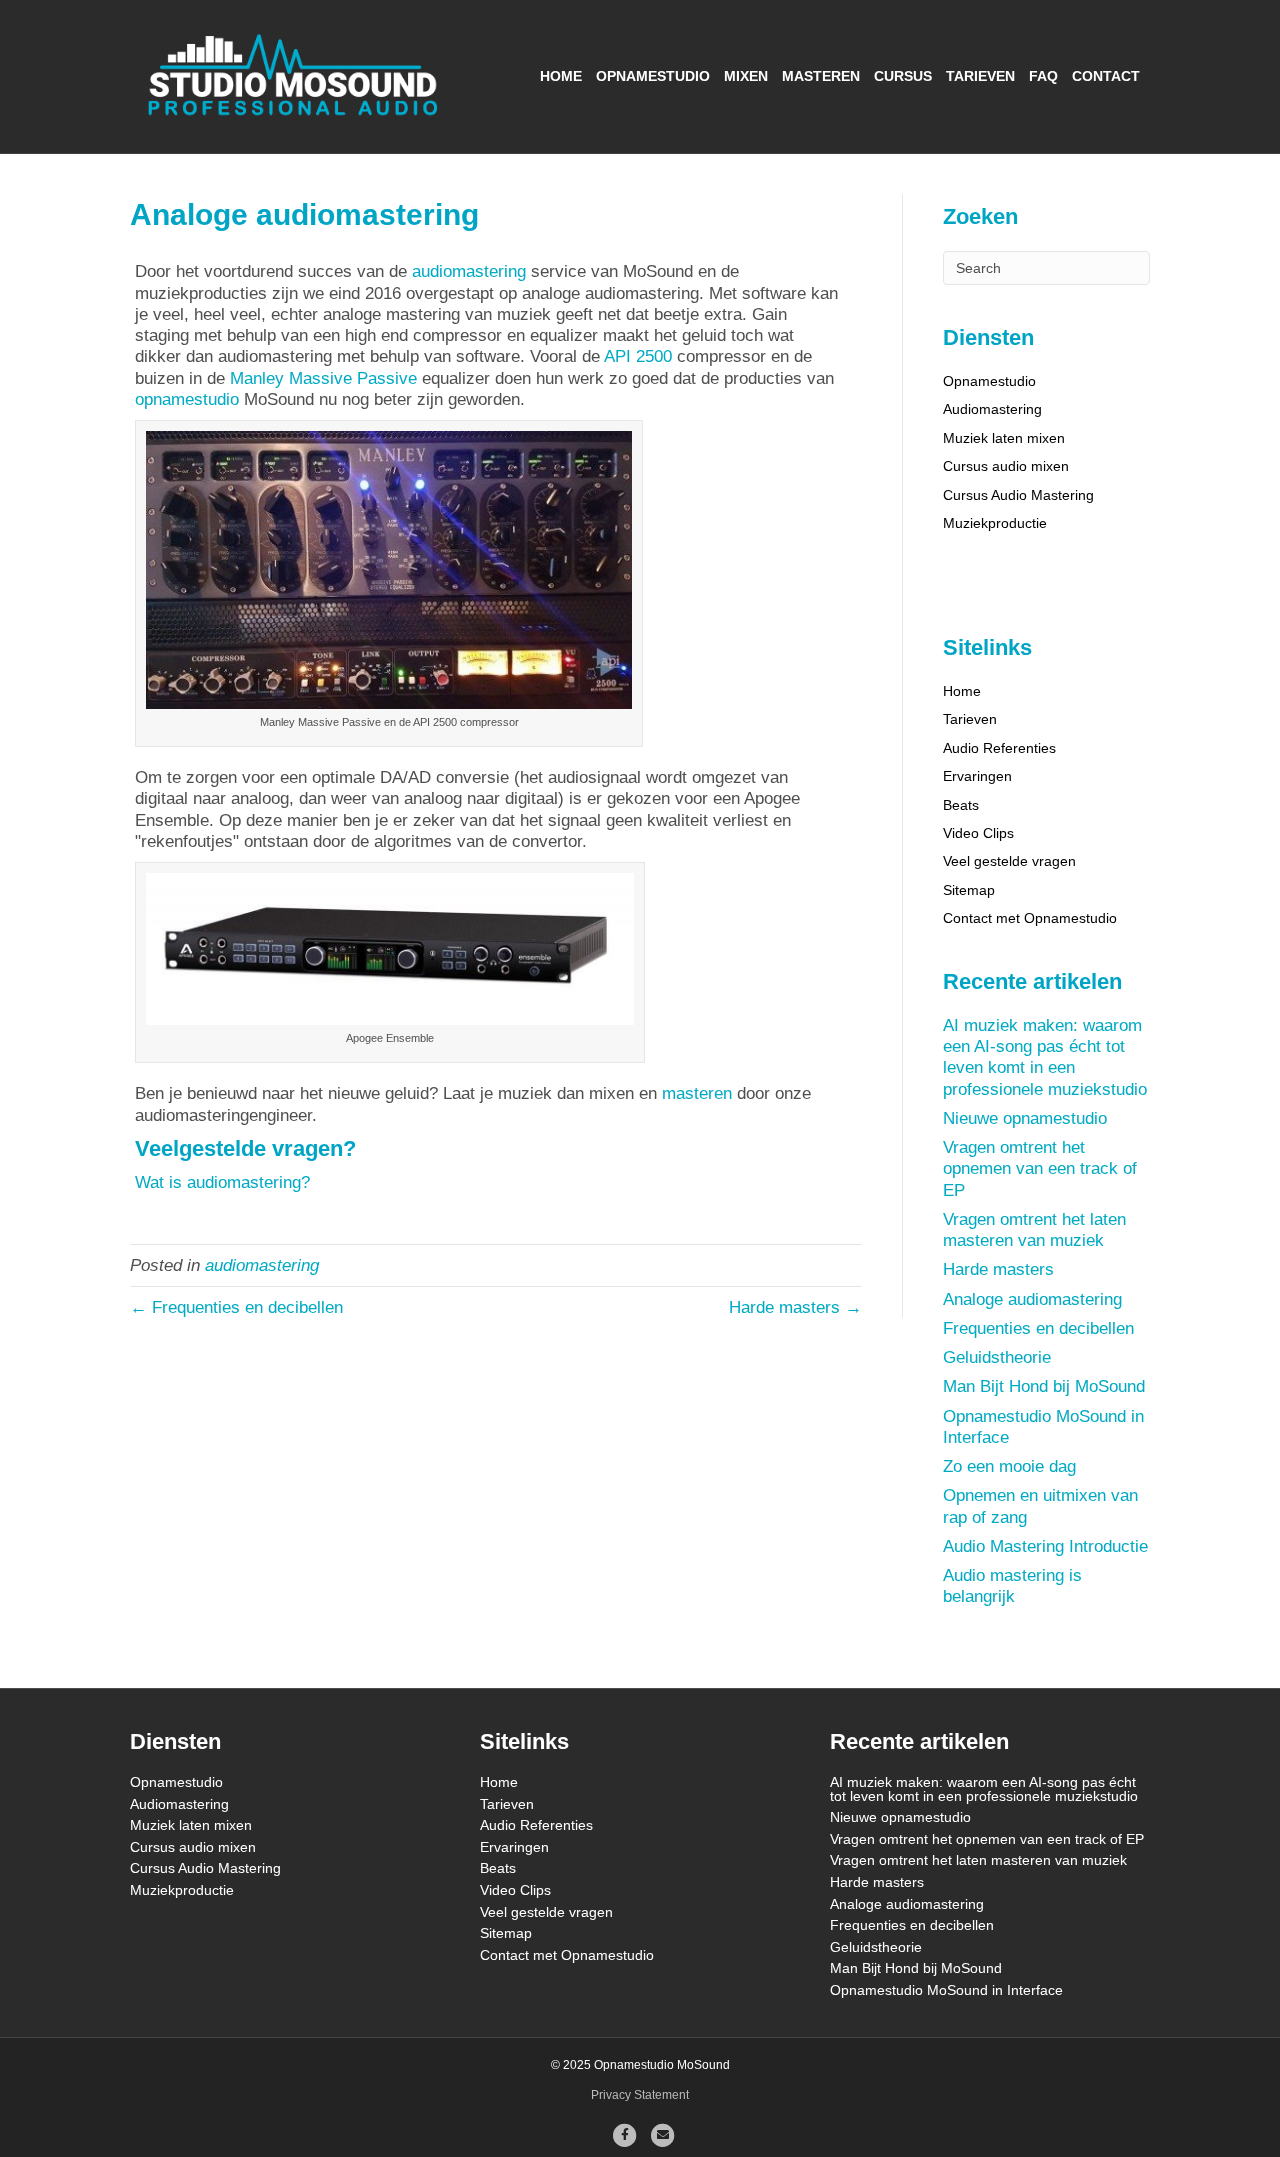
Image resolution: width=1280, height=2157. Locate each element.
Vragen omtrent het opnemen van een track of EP (1040, 1169)
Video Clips (978, 833)
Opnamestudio (653, 76)
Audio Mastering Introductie (1045, 1546)
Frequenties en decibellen (1038, 1328)
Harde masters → (795, 1307)
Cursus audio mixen (1006, 466)
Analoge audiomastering (1032, 1299)
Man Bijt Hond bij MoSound (1044, 1386)
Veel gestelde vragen (1009, 861)
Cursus (903, 76)
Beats (961, 805)
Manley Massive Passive (323, 378)
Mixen (746, 76)
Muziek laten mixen (1004, 438)
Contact (1106, 76)
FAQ (1043, 76)
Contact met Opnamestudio (1030, 918)
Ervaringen (977, 776)
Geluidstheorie (997, 1357)
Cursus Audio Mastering (1018, 495)
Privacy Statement (640, 2095)
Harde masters (998, 1269)
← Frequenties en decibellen (236, 1307)
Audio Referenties (999, 748)
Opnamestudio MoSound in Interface (946, 1990)
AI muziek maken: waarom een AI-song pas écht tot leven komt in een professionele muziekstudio (984, 1789)
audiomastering (469, 271)
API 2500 (638, 356)
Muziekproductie (995, 523)
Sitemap (969, 890)
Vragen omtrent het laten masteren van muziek (978, 1860)
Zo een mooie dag (1009, 1466)
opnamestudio (187, 399)
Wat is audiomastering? (222, 1182)
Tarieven (980, 76)
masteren (697, 1093)
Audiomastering (992, 409)
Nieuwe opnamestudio (1025, 1118)
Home (561, 76)
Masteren (821, 76)
